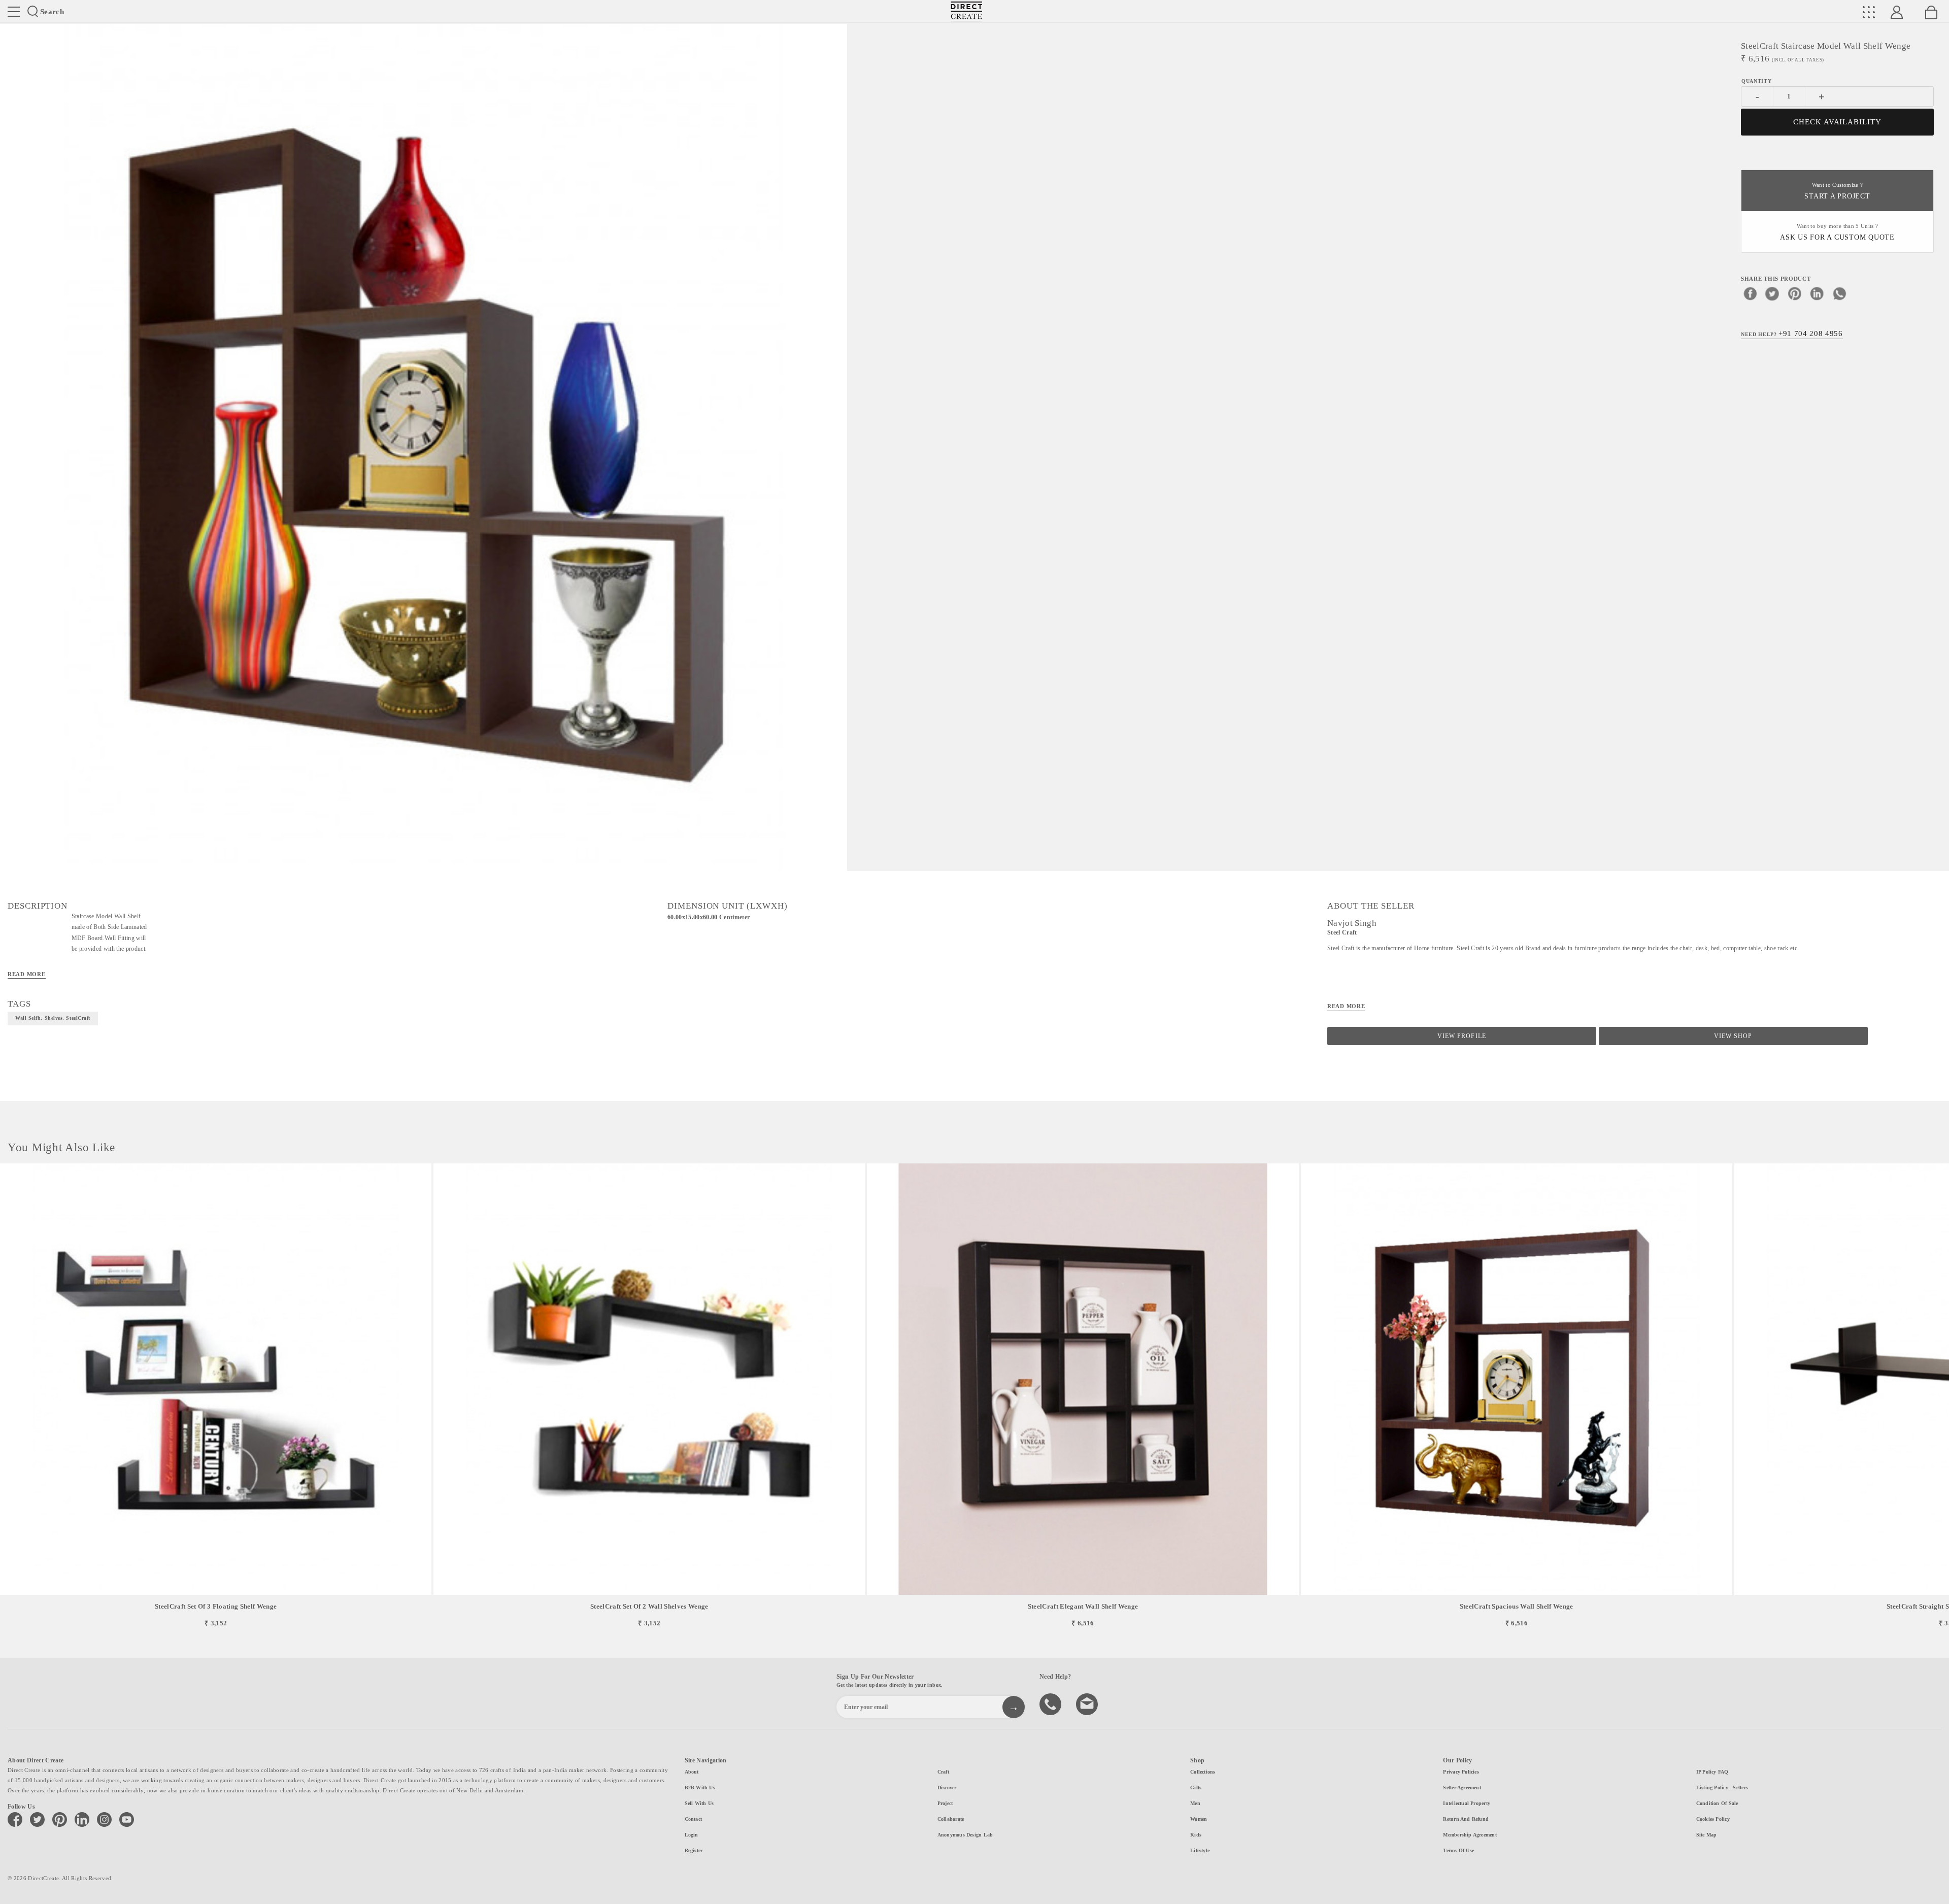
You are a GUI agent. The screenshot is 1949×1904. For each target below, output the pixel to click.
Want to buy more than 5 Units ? (1837, 232)
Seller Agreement (1462, 1788)
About (692, 1772)
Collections (1203, 1772)
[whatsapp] (1839, 293)
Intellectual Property (1467, 1803)
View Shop (1733, 1036)
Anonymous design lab (965, 1835)
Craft (943, 1772)
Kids (1196, 1835)
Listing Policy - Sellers (1722, 1788)
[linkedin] (1817, 293)
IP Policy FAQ (1712, 1772)
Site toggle (14, 12)
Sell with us (699, 1803)
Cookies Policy (1713, 1819)
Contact (694, 1819)
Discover (947, 1788)
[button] (1937, 1396)
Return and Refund (1466, 1819)
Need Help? (1792, 333)
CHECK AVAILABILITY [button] (1838, 122)
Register (694, 1850)
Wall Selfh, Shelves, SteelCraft (53, 1018)
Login (692, 1835)
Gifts (1196, 1788)
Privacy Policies (1461, 1772)
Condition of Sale (1717, 1803)
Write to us (1088, 1703)
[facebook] (1750, 293)
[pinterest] (1795, 293)
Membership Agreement (1470, 1835)
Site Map (1707, 1835)
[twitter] (1772, 293)
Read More (27, 974)
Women (1199, 1819)
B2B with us (700, 1788)
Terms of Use (1458, 1850)
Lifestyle (1200, 1850)
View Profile (1461, 1036)
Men (1195, 1803)
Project (945, 1803)
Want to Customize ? (1837, 191)
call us (1052, 1703)
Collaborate (951, 1819)
